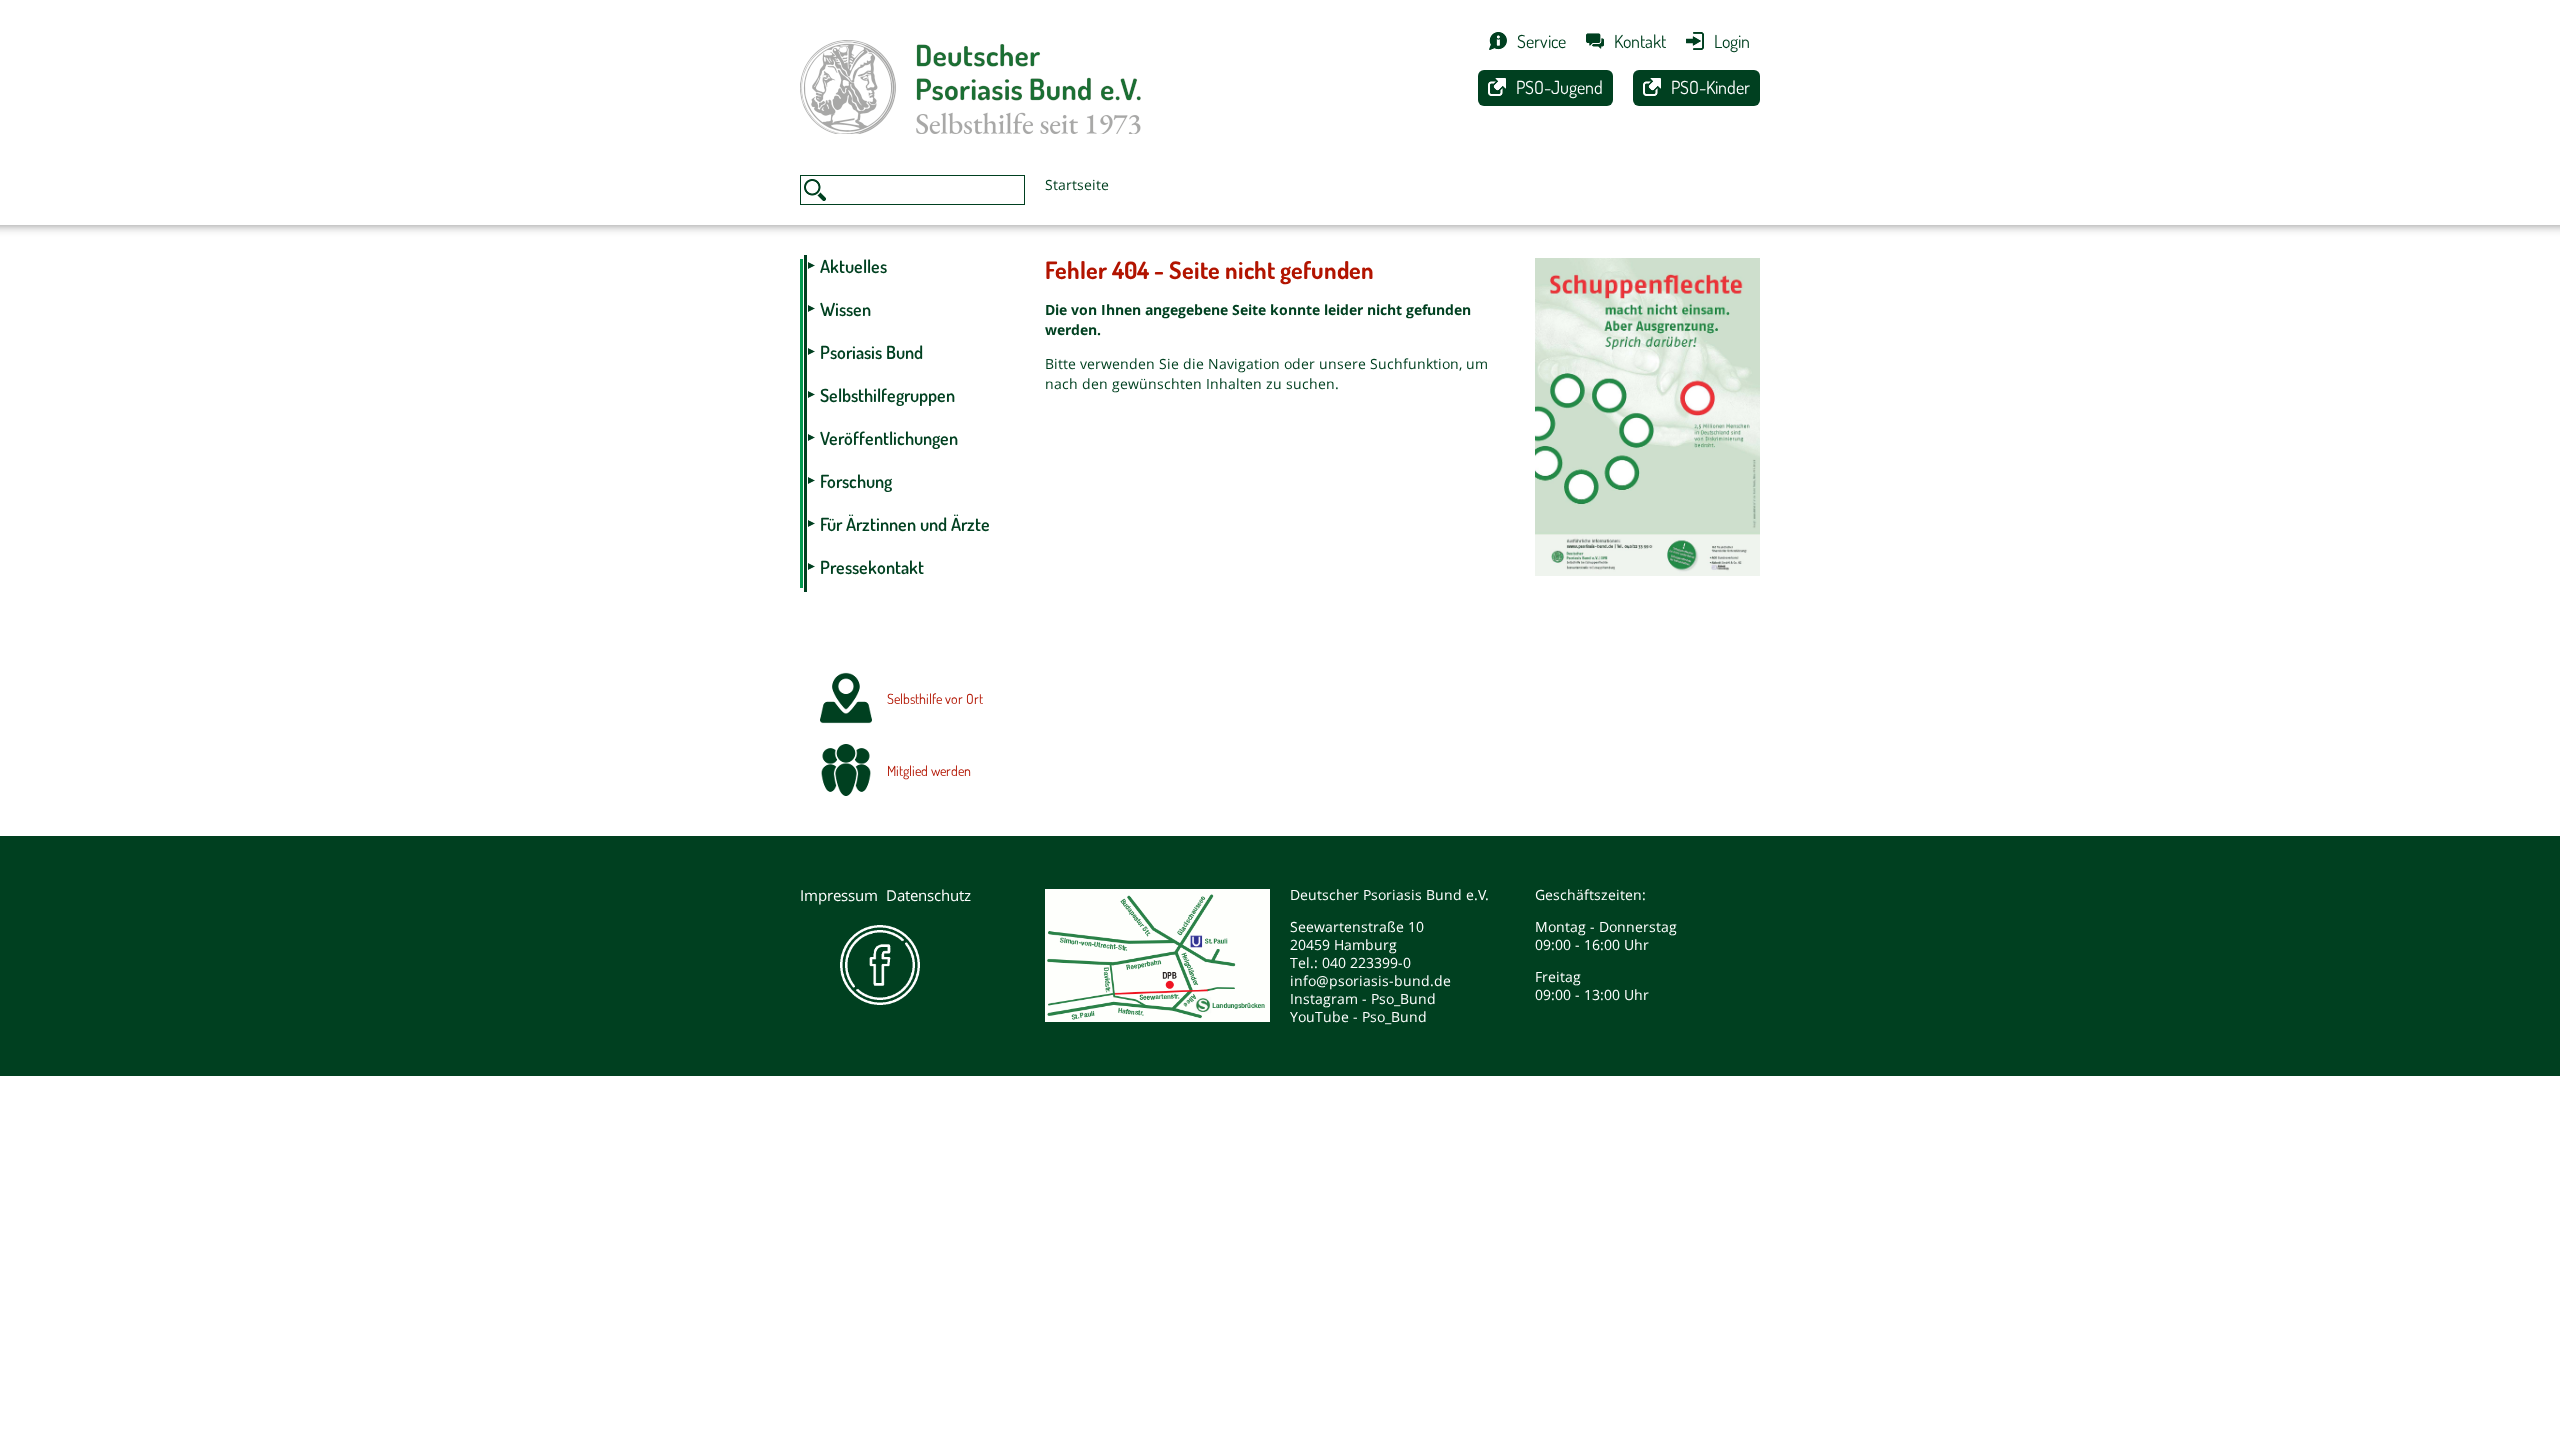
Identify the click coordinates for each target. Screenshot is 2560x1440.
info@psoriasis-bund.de (1370, 980)
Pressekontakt (872, 567)
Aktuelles (853, 266)
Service (1541, 41)
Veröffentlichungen (889, 438)
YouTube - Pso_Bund (1358, 1016)
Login (1732, 41)
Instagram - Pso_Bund (1363, 998)
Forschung (856, 481)
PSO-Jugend (1559, 87)
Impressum (839, 895)
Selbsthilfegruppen (887, 395)
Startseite (1077, 184)
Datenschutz (928, 895)
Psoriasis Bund (871, 352)
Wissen (845, 309)
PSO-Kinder (1710, 87)
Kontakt (1640, 41)
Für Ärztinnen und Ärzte (905, 524)
